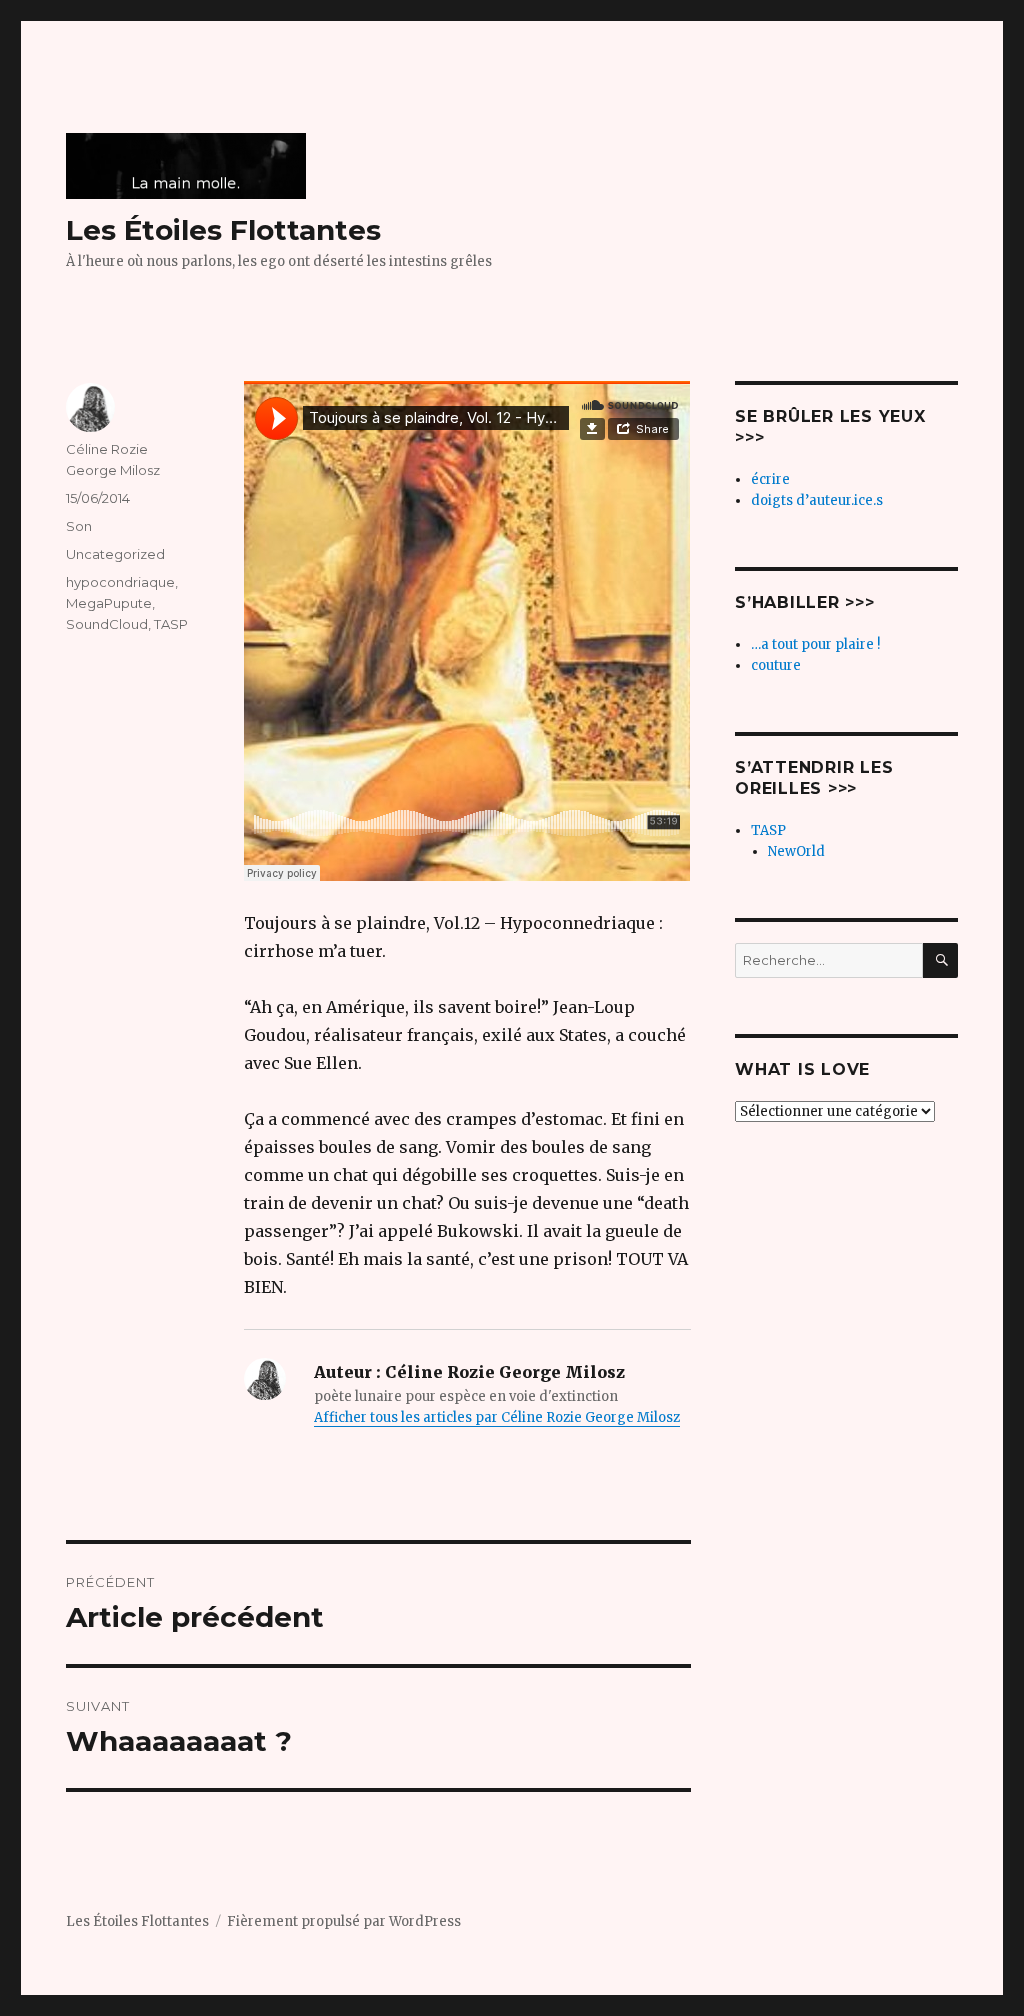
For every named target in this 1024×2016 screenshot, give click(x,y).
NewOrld (796, 851)
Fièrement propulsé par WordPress (344, 1921)
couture (776, 665)
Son (79, 526)
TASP (171, 624)
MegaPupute (109, 603)
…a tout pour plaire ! (815, 644)
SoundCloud (107, 624)
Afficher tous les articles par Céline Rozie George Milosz (497, 1417)
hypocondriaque (120, 582)
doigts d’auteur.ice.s (817, 500)
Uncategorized (115, 554)
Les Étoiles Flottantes (223, 230)
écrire (770, 479)
